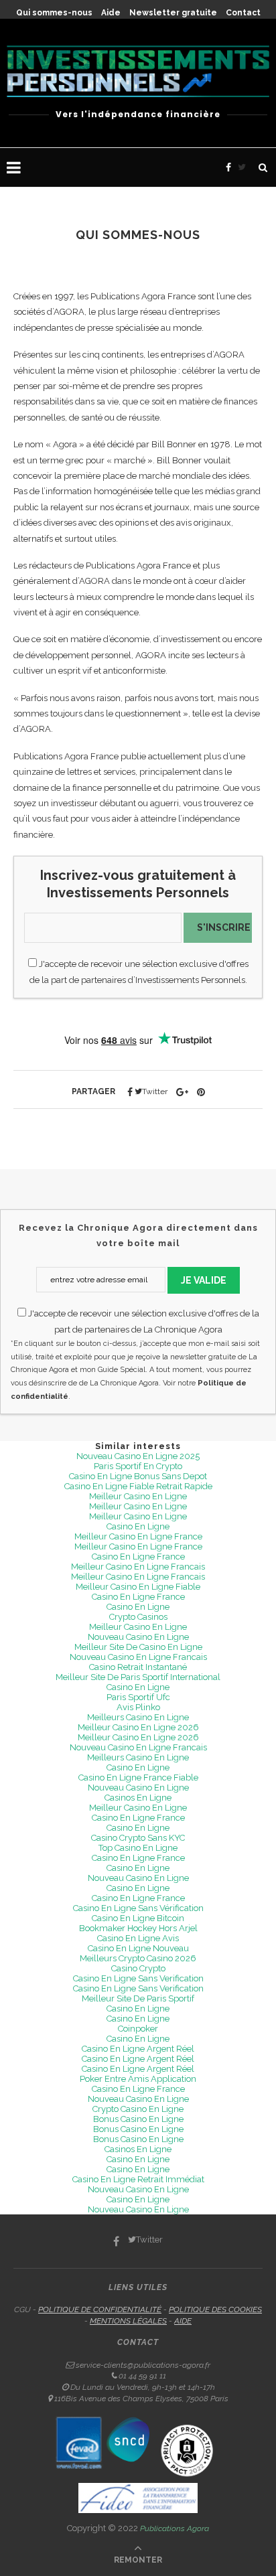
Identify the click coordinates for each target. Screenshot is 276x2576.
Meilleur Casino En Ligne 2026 (138, 1727)
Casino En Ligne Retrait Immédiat (138, 2179)
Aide (111, 13)
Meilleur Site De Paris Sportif (138, 1998)
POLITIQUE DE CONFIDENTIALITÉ (100, 2309)
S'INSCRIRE (224, 927)
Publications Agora (175, 2528)
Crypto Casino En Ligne (138, 2109)
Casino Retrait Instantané (138, 1667)
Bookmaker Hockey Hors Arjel (138, 1928)
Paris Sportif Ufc (138, 1697)
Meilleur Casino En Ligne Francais (138, 1567)
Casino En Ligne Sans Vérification (138, 1908)
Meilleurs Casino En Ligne (138, 1717)
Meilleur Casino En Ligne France (138, 1536)
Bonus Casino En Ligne (138, 2119)
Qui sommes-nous (54, 13)
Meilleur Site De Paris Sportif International (138, 1677)
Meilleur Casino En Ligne (138, 1496)
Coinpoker (138, 2029)
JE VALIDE (204, 1280)
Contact (243, 13)
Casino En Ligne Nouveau (138, 1948)
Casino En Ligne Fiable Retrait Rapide (138, 1486)
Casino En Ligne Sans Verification (138, 1978)
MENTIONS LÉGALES (128, 2321)
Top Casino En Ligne (138, 1848)
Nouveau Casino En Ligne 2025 (138, 1456)
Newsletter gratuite (173, 13)
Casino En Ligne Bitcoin (138, 1918)
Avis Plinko (138, 1707)
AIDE (183, 2321)
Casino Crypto (138, 1968)
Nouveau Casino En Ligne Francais (138, 1657)
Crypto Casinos (138, 1617)
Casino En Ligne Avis (138, 1938)
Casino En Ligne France (138, 1557)
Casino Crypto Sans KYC (138, 1838)
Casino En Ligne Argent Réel (138, 2049)
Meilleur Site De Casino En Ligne (138, 1647)
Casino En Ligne (138, 1526)
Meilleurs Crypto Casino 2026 (138, 1958)
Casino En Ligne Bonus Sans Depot (138, 1476)
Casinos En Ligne (138, 1798)
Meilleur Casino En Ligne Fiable (138, 1587)
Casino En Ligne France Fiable (138, 1777)
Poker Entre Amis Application (138, 2079)
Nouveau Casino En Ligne (138, 1637)
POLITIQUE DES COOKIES (215, 2309)
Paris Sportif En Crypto (138, 1466)
